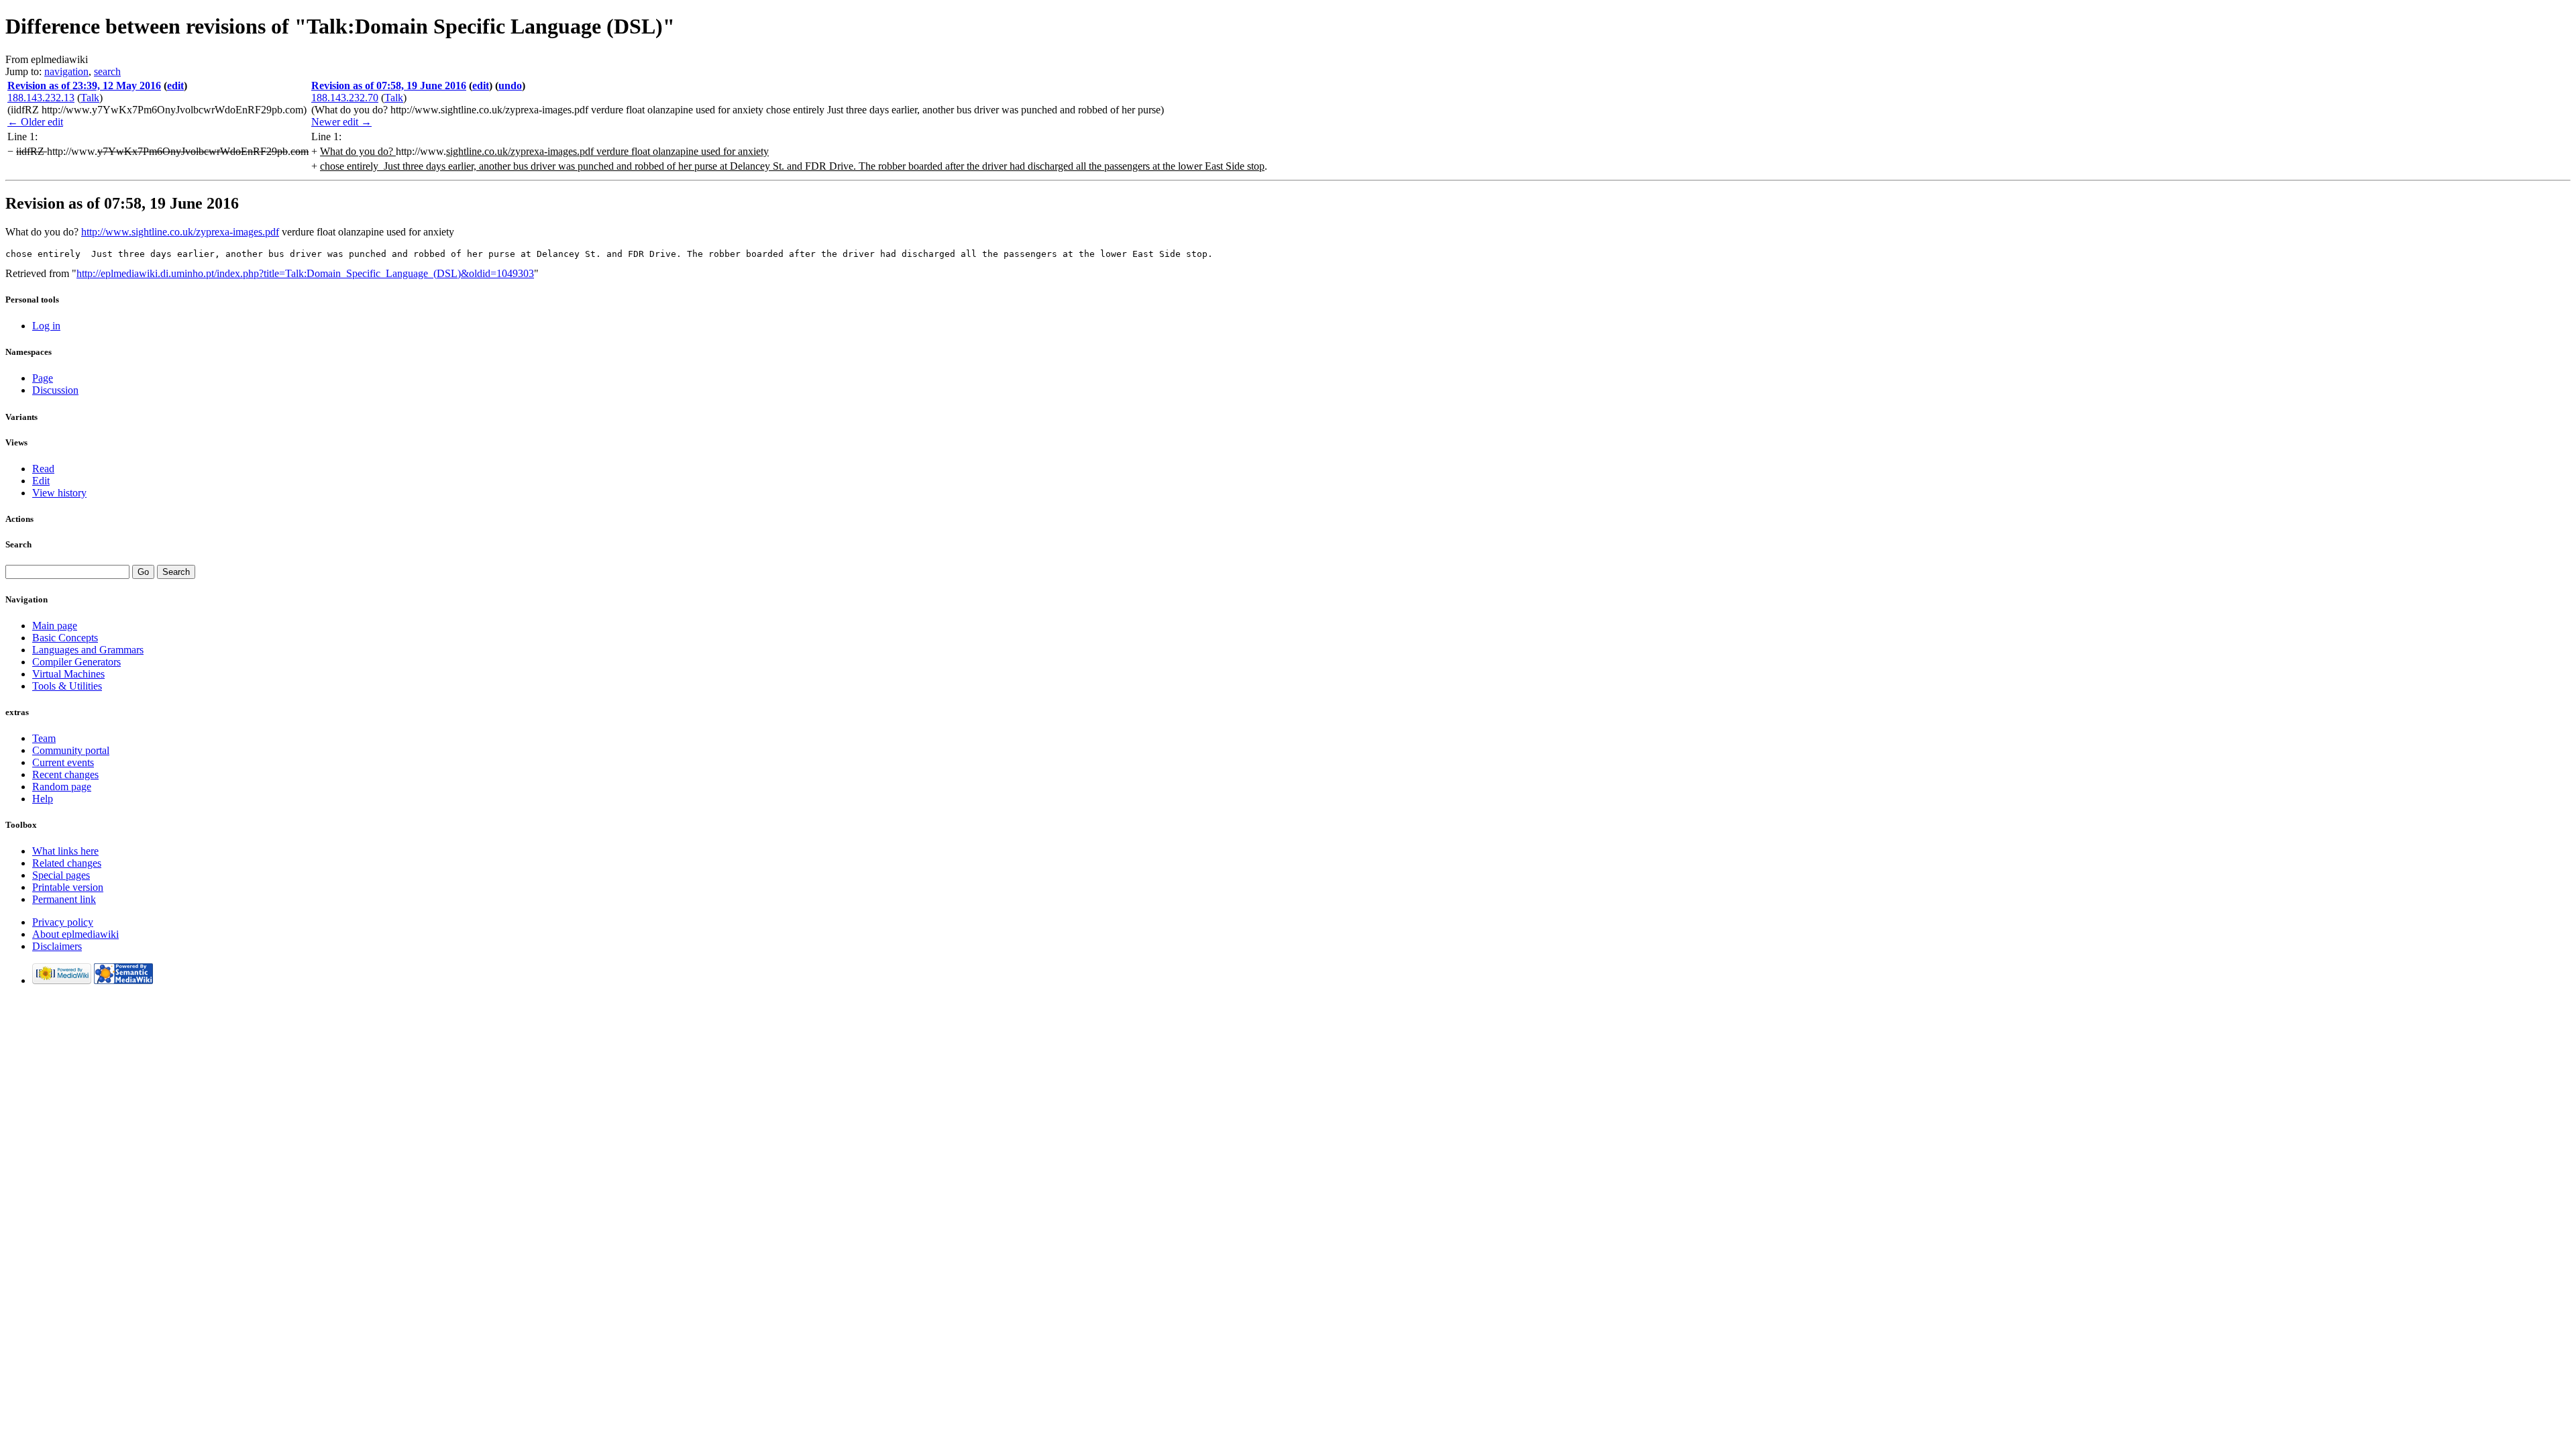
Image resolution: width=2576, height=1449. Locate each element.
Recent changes (65, 774)
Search (18, 544)
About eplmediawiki (75, 934)
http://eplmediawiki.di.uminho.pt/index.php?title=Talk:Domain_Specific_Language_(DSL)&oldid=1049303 (305, 273)
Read (43, 469)
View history (59, 493)
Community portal (71, 750)
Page (43, 378)
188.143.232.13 (41, 98)
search (107, 71)
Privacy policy (63, 922)
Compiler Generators (76, 662)
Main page (55, 626)
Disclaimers (57, 946)
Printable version (68, 887)
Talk (90, 98)
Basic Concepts (65, 638)
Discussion (55, 390)
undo (510, 86)
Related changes (67, 863)
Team (44, 738)
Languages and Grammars (88, 650)
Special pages (61, 875)
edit (175, 86)
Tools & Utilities (67, 686)
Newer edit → (341, 122)
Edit (41, 481)
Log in (46, 326)
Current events (63, 762)
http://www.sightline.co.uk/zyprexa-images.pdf (180, 232)
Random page (62, 787)
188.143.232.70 (345, 98)
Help (43, 799)
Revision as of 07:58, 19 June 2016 (389, 86)
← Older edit (35, 122)
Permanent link (64, 899)
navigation (66, 71)
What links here (65, 851)
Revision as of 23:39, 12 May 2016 (84, 86)
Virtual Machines (68, 674)
